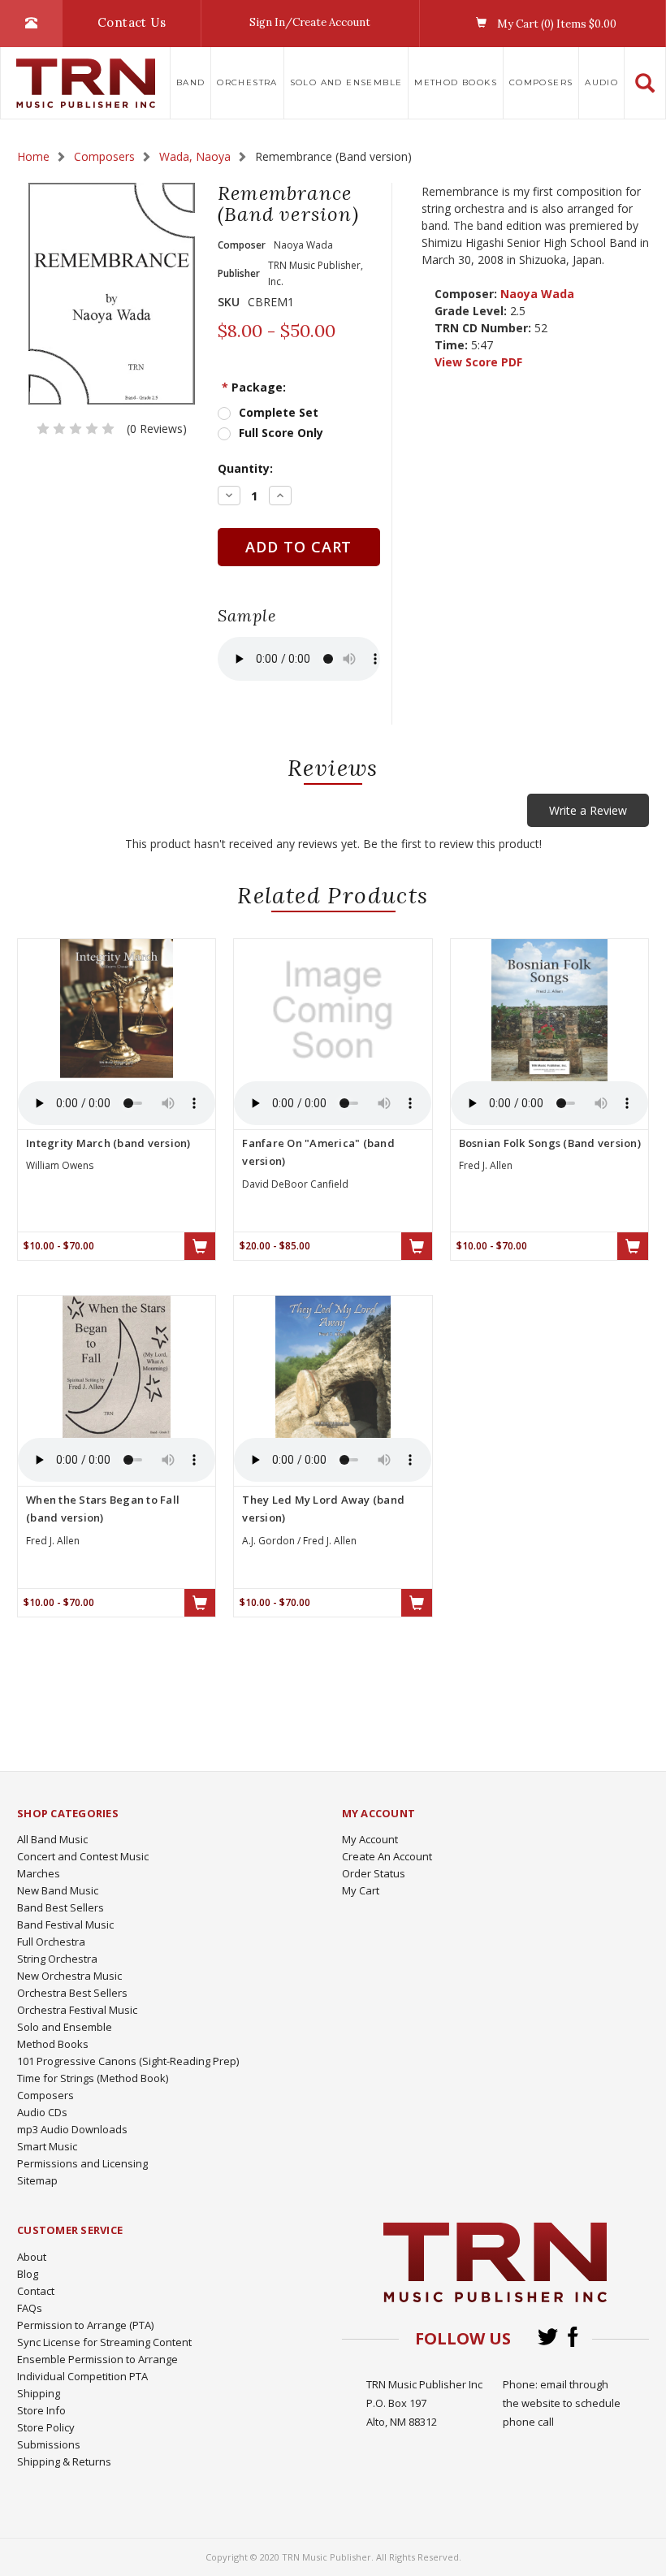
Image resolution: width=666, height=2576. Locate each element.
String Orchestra (57, 1959)
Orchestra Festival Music (77, 2010)
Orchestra (247, 82)
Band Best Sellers (61, 1907)
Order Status (374, 1873)
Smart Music (47, 2146)
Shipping (39, 2393)
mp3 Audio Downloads (72, 2129)
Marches (39, 1873)
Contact (36, 2291)
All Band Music (52, 1839)
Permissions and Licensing (82, 2163)
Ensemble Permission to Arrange (97, 2359)
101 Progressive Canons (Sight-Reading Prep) (128, 2061)
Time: (451, 345)
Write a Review (588, 810)
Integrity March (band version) (108, 1143)
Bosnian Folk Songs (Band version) (550, 1143)
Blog (28, 2274)
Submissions (49, 2444)
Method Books (456, 82)
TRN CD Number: (483, 328)
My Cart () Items (556, 24)
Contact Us (132, 22)
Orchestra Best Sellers (72, 1993)
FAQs (30, 2308)
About (32, 2257)
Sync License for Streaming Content (104, 2342)
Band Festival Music (65, 1924)
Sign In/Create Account (310, 22)
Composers (541, 82)
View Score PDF (478, 362)
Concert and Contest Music (83, 1856)
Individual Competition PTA (82, 2376)
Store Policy (46, 2427)
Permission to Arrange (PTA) (85, 2325)
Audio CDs (42, 2112)
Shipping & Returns (64, 2461)
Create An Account (387, 1856)
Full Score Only (281, 433)
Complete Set (279, 412)
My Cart (361, 1890)
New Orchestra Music (69, 1976)
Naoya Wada (537, 294)
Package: (254, 387)
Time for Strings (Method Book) (93, 2078)
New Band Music (58, 1890)
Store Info (41, 2410)
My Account (370, 1839)
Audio (601, 82)
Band (191, 82)
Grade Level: (471, 311)
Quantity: (245, 468)
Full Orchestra (51, 1942)
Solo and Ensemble (346, 82)
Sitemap (37, 2180)
